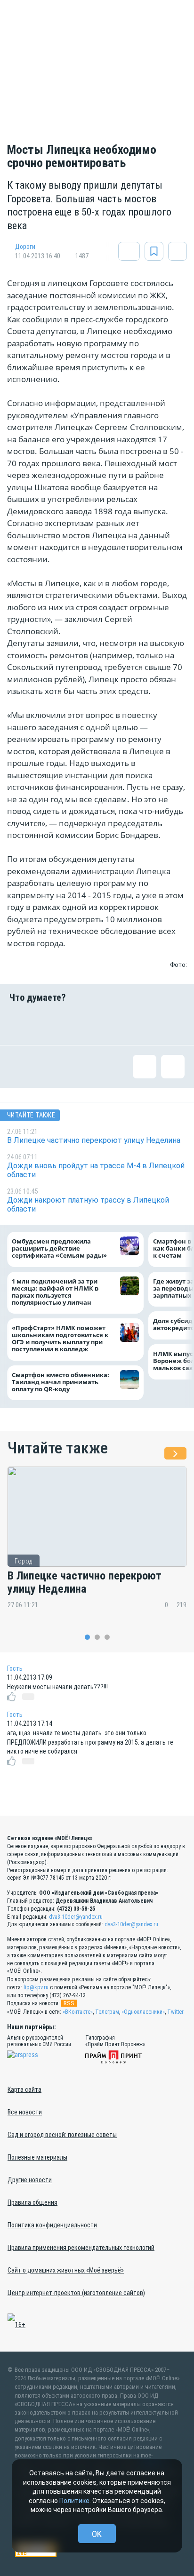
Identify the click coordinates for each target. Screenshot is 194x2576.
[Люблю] (82, 1024)
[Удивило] (112, 1024)
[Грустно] (143, 1024)
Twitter (175, 2012)
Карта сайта (24, 2090)
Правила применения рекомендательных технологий (81, 2248)
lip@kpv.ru (36, 1987)
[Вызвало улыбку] (51, 1024)
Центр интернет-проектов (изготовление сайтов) (76, 2293)
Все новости (25, 2112)
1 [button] (87, 1637)
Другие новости (30, 2180)
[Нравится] (21, 1024)
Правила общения (32, 2202)
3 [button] (107, 1637)
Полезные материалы (37, 2157)
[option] (97, 1545)
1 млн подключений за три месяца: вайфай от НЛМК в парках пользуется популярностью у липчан (55, 1292)
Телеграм (107, 2012)
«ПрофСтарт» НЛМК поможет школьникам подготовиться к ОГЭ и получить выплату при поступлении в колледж (60, 1339)
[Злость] (173, 1024)
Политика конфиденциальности (52, 2225)
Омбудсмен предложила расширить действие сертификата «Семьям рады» (61, 1248)
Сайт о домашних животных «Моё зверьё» (66, 2270)
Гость (15, 1668)
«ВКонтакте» (78, 2012)
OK (97, 2534)
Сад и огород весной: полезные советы (62, 2135)
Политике (74, 2501)
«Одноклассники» (143, 2012)
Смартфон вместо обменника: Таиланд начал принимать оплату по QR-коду (61, 1382)
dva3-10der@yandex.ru (76, 1917)
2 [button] (97, 1637)
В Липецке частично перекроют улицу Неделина (85, 1583)
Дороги (25, 247)
